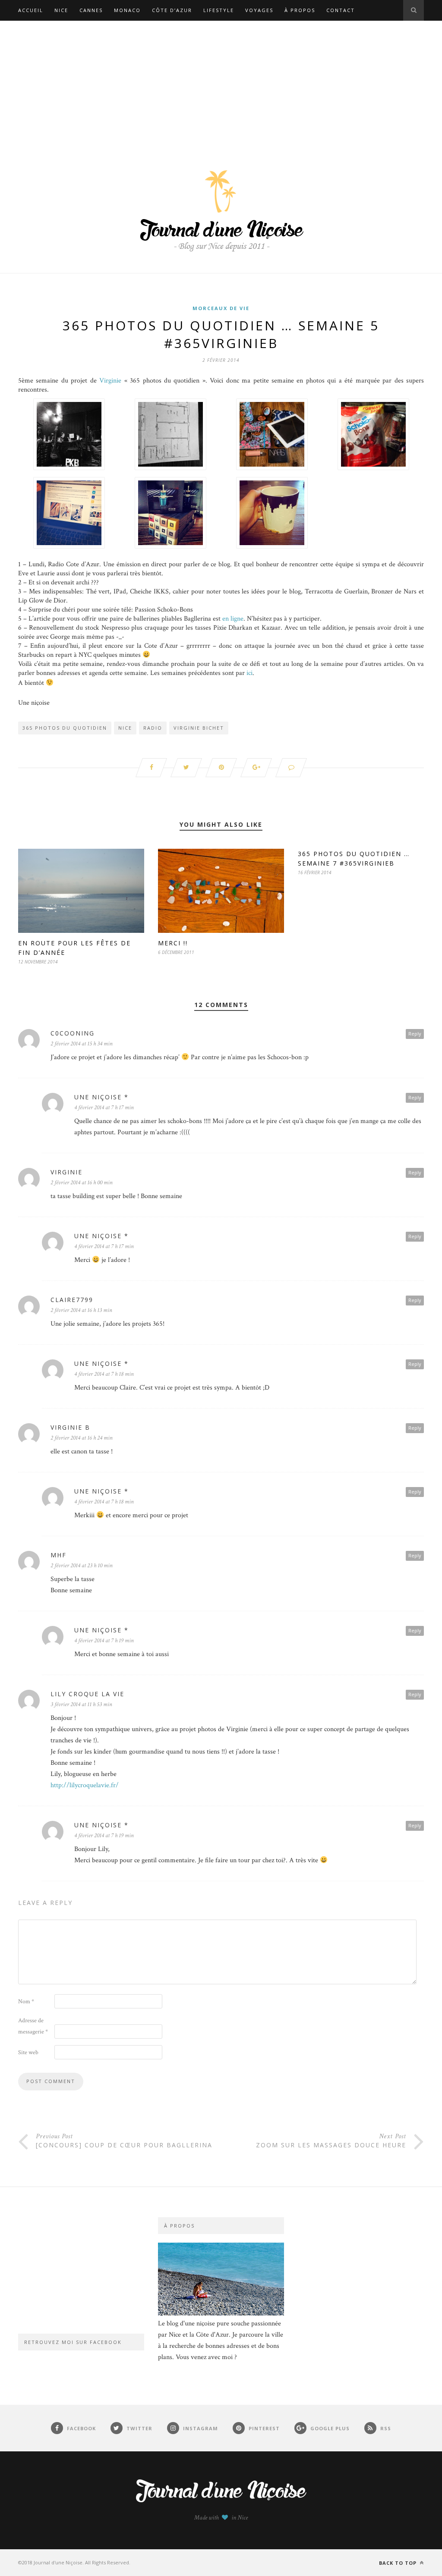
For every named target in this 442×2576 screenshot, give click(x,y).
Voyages (259, 10)
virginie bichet (199, 728)
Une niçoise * (101, 1097)
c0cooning (73, 1033)
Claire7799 (72, 1300)
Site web (28, 2052)
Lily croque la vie (87, 1694)
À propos (300, 10)
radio (153, 728)
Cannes (91, 10)
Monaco (127, 10)
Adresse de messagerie (33, 2026)
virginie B (70, 1427)
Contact (341, 10)
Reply (415, 1034)
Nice (61, 10)
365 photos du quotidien (65, 728)
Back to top (399, 2563)
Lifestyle (219, 10)
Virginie (110, 381)
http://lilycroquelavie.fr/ (85, 1785)
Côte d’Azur (172, 10)
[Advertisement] (221, 85)
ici (249, 673)
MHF (58, 1555)
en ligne (233, 619)
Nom (26, 2002)
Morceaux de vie (221, 308)
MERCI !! (173, 943)
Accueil (31, 10)
